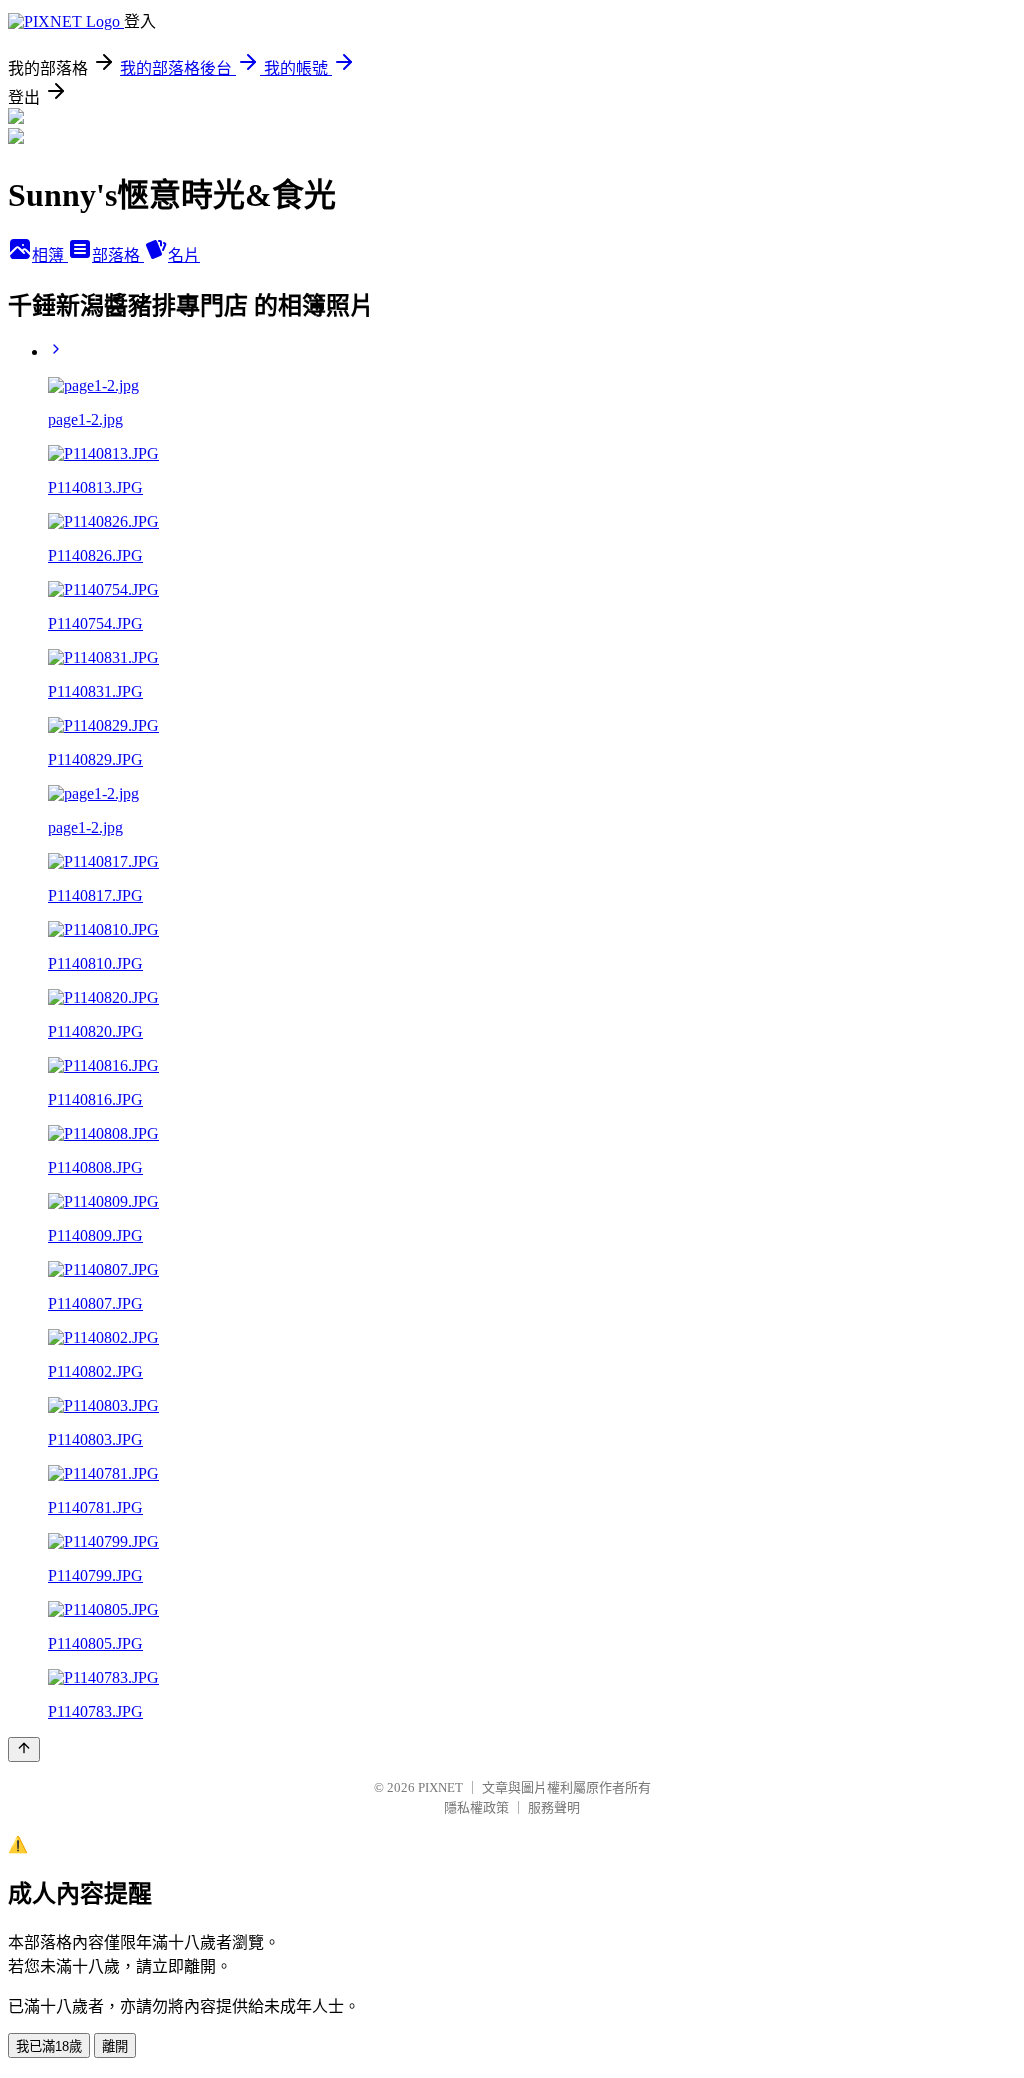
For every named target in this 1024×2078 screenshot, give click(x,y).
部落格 (118, 255)
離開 (115, 2046)
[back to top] (24, 1749)
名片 (184, 255)
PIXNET (440, 1787)
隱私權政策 (476, 1807)
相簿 (50, 255)
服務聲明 (554, 1807)
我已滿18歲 (49, 2046)
